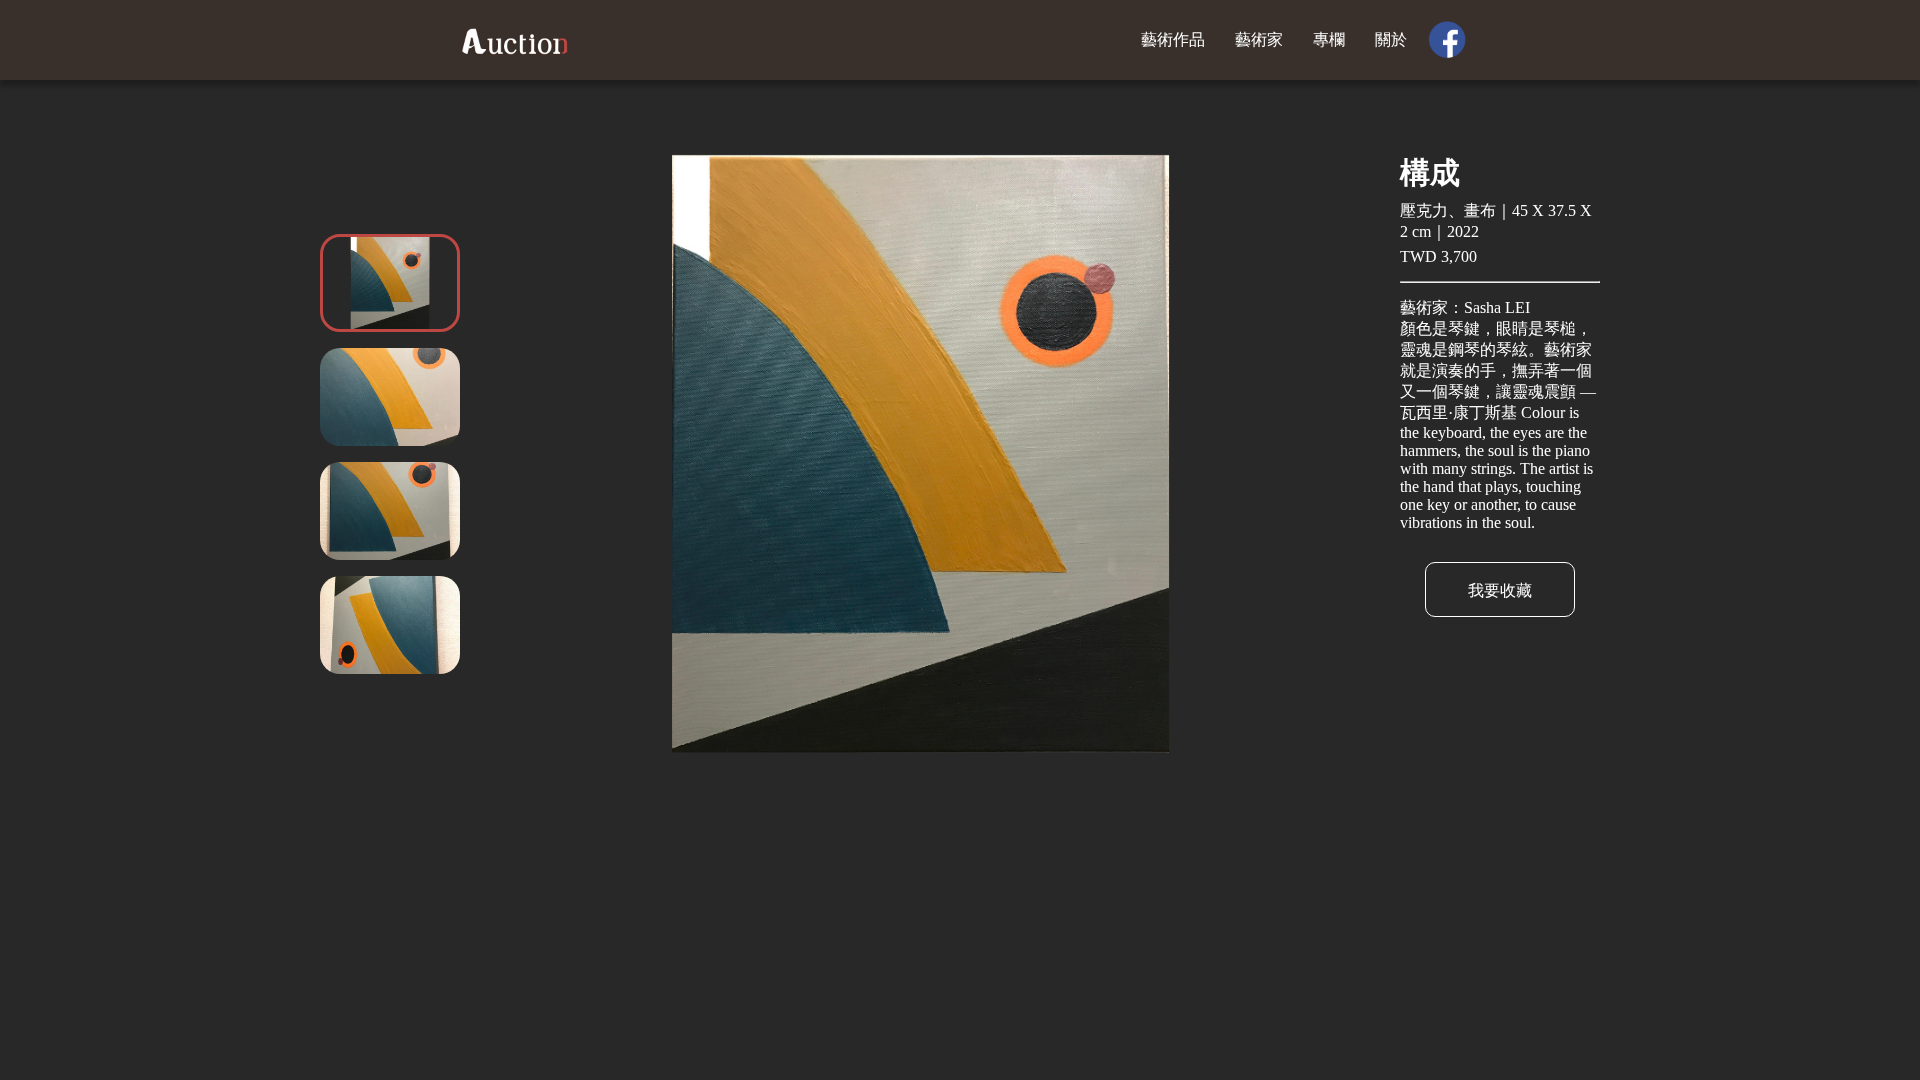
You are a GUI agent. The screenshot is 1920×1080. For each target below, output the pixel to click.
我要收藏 (1500, 590)
